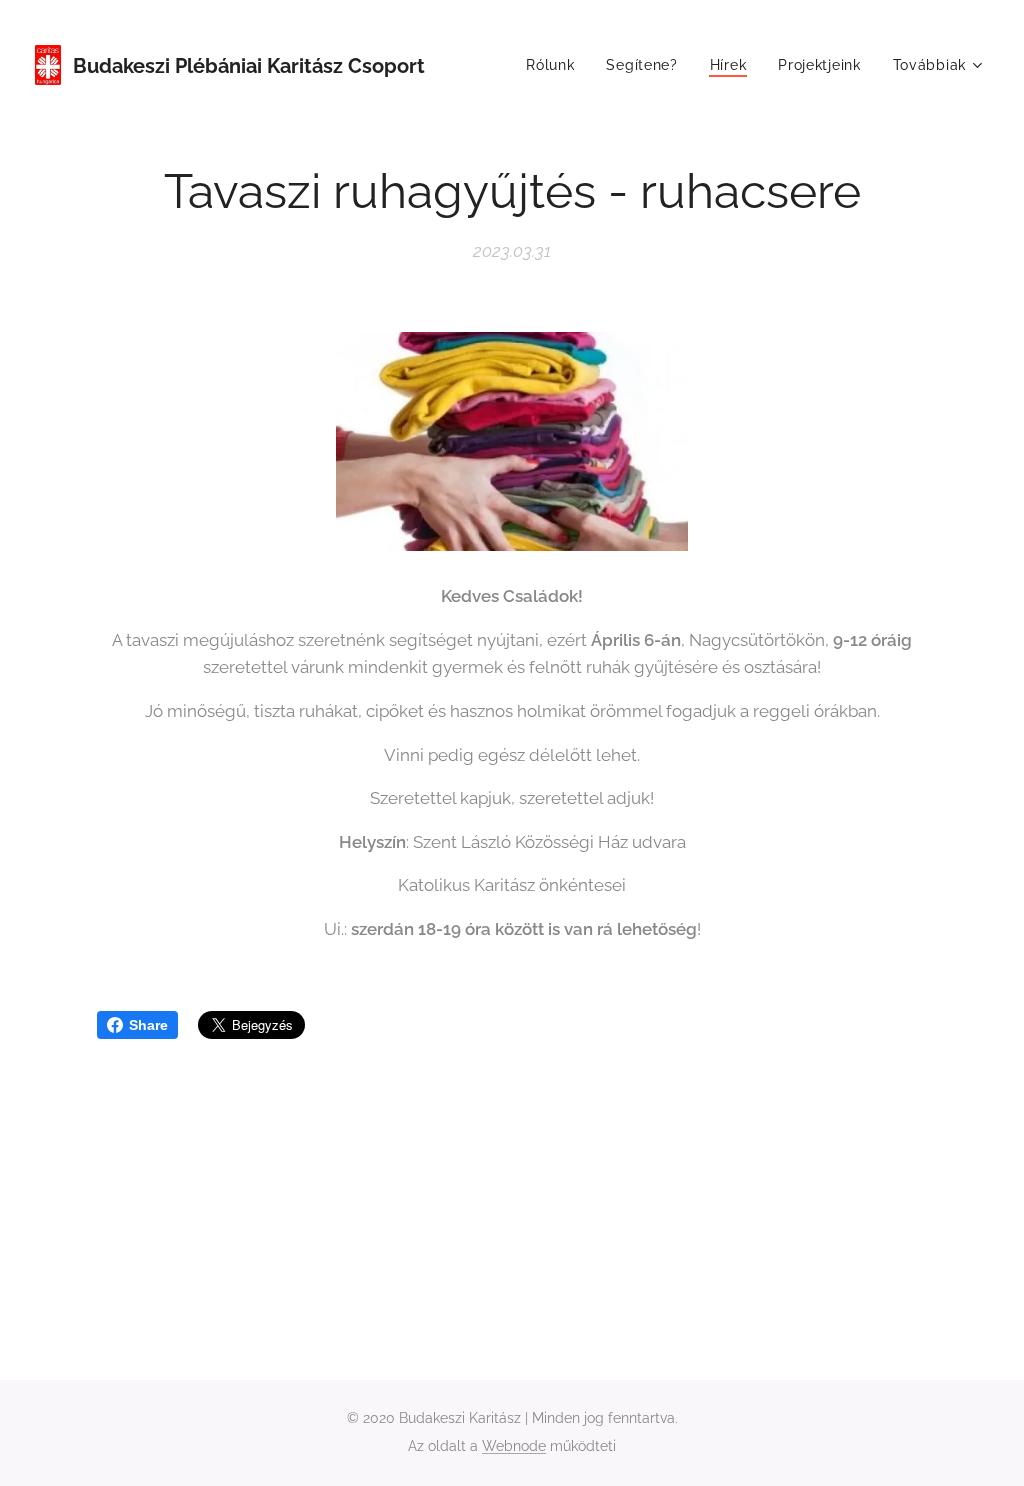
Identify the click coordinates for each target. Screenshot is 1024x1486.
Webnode (514, 1446)
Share (148, 1025)
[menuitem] (555, 65)
